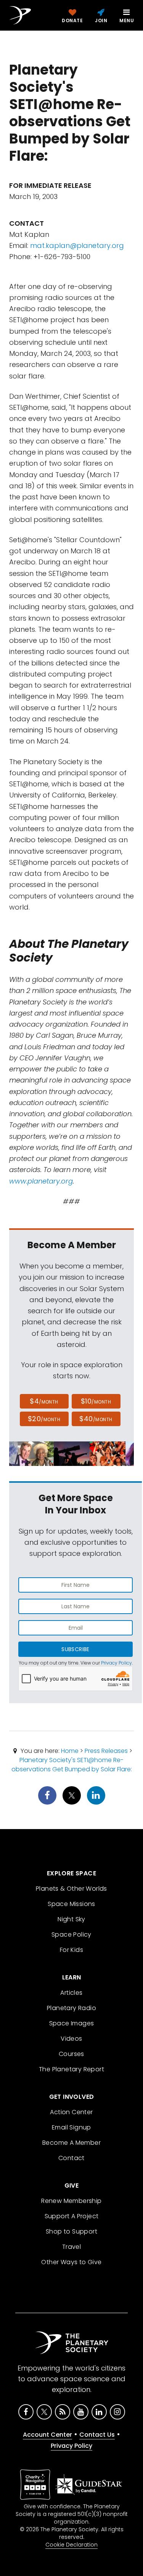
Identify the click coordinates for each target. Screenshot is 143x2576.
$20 (44, 1419)
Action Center (71, 2112)
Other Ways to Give (71, 2262)
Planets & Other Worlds (71, 1889)
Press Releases (106, 1751)
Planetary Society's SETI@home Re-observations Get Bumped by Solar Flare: (72, 1765)
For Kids (71, 1950)
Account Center (47, 2435)
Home (70, 1751)
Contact (71, 2158)
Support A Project (72, 2216)
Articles (71, 1993)
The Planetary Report (71, 2069)
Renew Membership (71, 2201)
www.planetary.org (41, 1181)
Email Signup (71, 2127)
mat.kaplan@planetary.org (77, 245)
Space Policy (71, 1934)
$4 (44, 1401)
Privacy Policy (116, 1663)
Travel (71, 2247)
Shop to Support (71, 2231)
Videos (71, 2039)
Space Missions (71, 1904)
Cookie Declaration (71, 2545)
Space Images (72, 2023)
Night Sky (71, 1919)
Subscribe (75, 1649)
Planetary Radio (71, 2008)
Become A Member (71, 2143)
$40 (96, 1419)
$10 (96, 1401)
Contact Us (97, 2435)
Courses (71, 2054)
